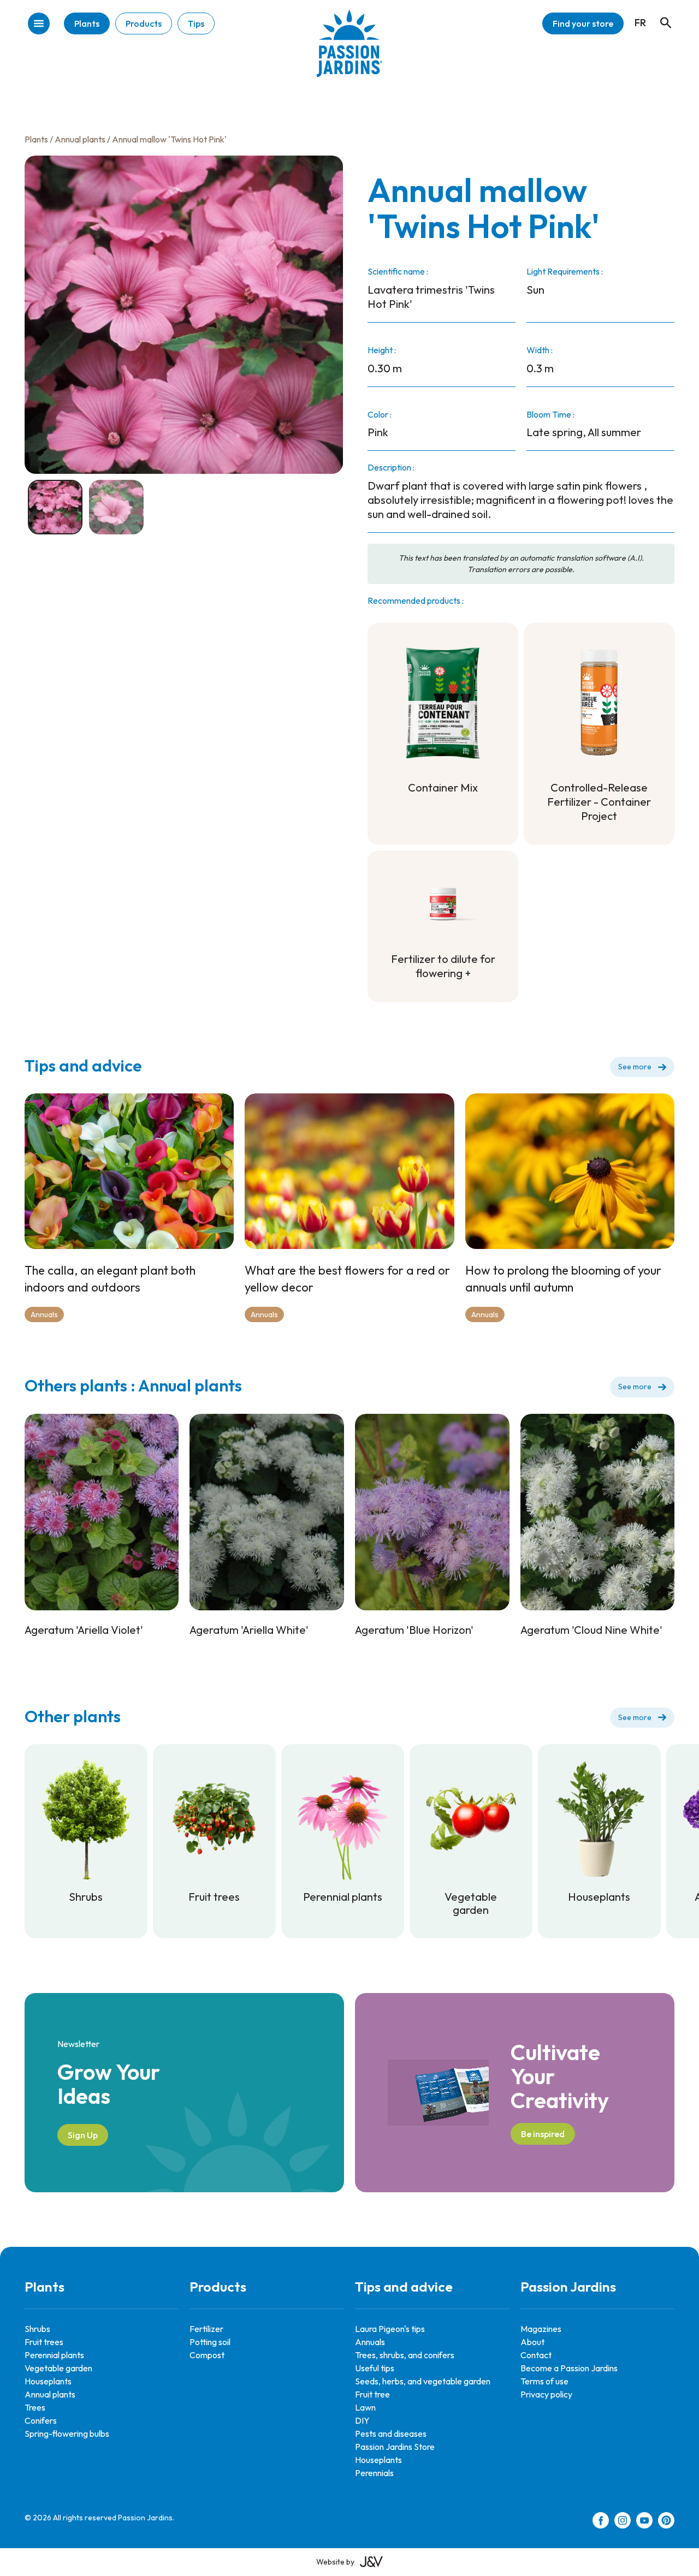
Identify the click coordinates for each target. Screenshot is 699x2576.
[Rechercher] (660, 13)
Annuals (44, 1314)
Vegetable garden (58, 2368)
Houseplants (48, 2381)
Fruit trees (44, 2342)
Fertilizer (206, 2329)
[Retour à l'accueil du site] (349, 52)
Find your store (583, 23)
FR (640, 23)
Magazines (541, 2329)
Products (144, 23)
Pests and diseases (391, 2434)
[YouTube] (644, 2522)
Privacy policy (546, 2394)
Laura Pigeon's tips (390, 2329)
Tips (196, 23)
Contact (536, 2355)
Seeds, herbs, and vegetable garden (423, 2381)
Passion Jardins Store (395, 2447)
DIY (362, 2420)
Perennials (374, 2473)
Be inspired (543, 2134)
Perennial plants (54, 2355)
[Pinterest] (666, 2522)
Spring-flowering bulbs (67, 2434)
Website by (335, 2562)
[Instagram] (623, 2522)
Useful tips (375, 2368)
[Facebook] (601, 2522)
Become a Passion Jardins (569, 2368)
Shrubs (37, 2329)
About (532, 2342)
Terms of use (544, 2381)
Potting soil (210, 2342)
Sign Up (83, 2135)
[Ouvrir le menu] (39, 24)
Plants (87, 23)
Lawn (365, 2407)
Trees (35, 2407)
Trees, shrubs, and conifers (405, 2355)
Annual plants (80, 139)
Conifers (41, 2420)
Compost (207, 2355)
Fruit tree (372, 2394)
